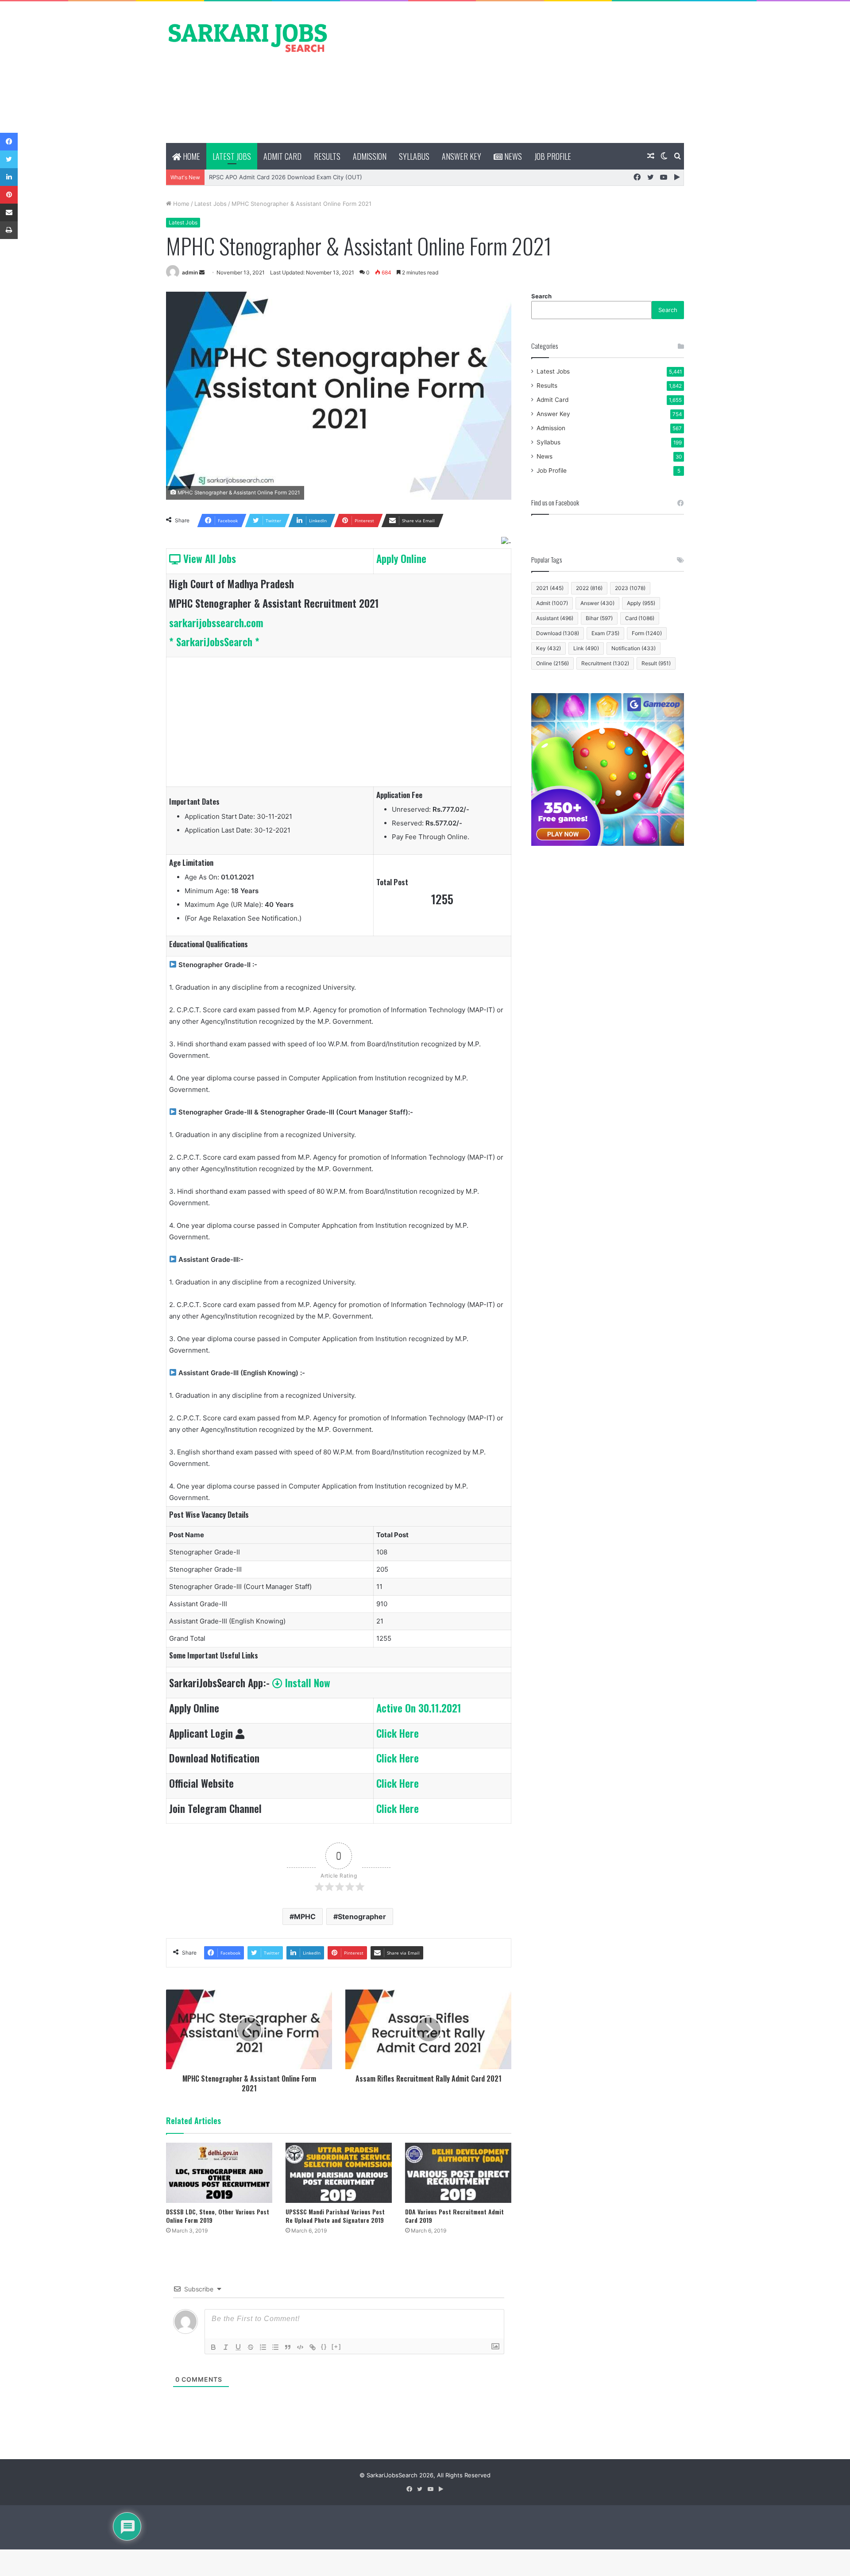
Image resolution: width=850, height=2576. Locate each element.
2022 (589, 588)
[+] (336, 2347)
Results (327, 156)
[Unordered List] (275, 2347)
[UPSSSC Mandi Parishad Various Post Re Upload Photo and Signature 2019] (339, 2173)
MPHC (305, 1917)
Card (640, 618)
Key (549, 648)
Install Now (306, 1683)
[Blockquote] (288, 2347)
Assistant (555, 618)
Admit (552, 603)
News (512, 156)
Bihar (599, 618)
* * (214, 642)
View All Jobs (208, 559)
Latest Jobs (232, 156)
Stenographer (362, 1917)
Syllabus (414, 156)
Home (191, 156)
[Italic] (226, 2347)
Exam (605, 633)
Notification (634, 648)
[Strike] (251, 2347)
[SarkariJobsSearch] (248, 37)
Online (552, 663)
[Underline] (238, 2347)
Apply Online (401, 559)
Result (656, 663)
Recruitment (605, 663)
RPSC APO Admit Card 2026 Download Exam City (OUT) (286, 177)
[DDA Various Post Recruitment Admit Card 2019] (458, 2173)
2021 (550, 588)
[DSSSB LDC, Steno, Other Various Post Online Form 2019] (219, 2173)
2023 (630, 588)
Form (647, 633)
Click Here (398, 1733)
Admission (370, 156)
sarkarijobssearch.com (216, 623)
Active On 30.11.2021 (419, 1708)
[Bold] (213, 2347)
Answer (597, 603)
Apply (641, 603)
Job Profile (553, 156)
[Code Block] (300, 2347)
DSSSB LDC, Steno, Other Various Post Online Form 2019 (218, 2216)
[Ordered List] (263, 2347)
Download (558, 633)
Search (541, 296)
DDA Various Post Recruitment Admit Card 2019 (454, 2216)
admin (190, 272)
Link (586, 648)
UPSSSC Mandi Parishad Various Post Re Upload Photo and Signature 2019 (335, 2216)
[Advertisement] (514, 72)
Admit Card (282, 156)
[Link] (313, 2347)
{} (324, 2347)
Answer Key (462, 156)
